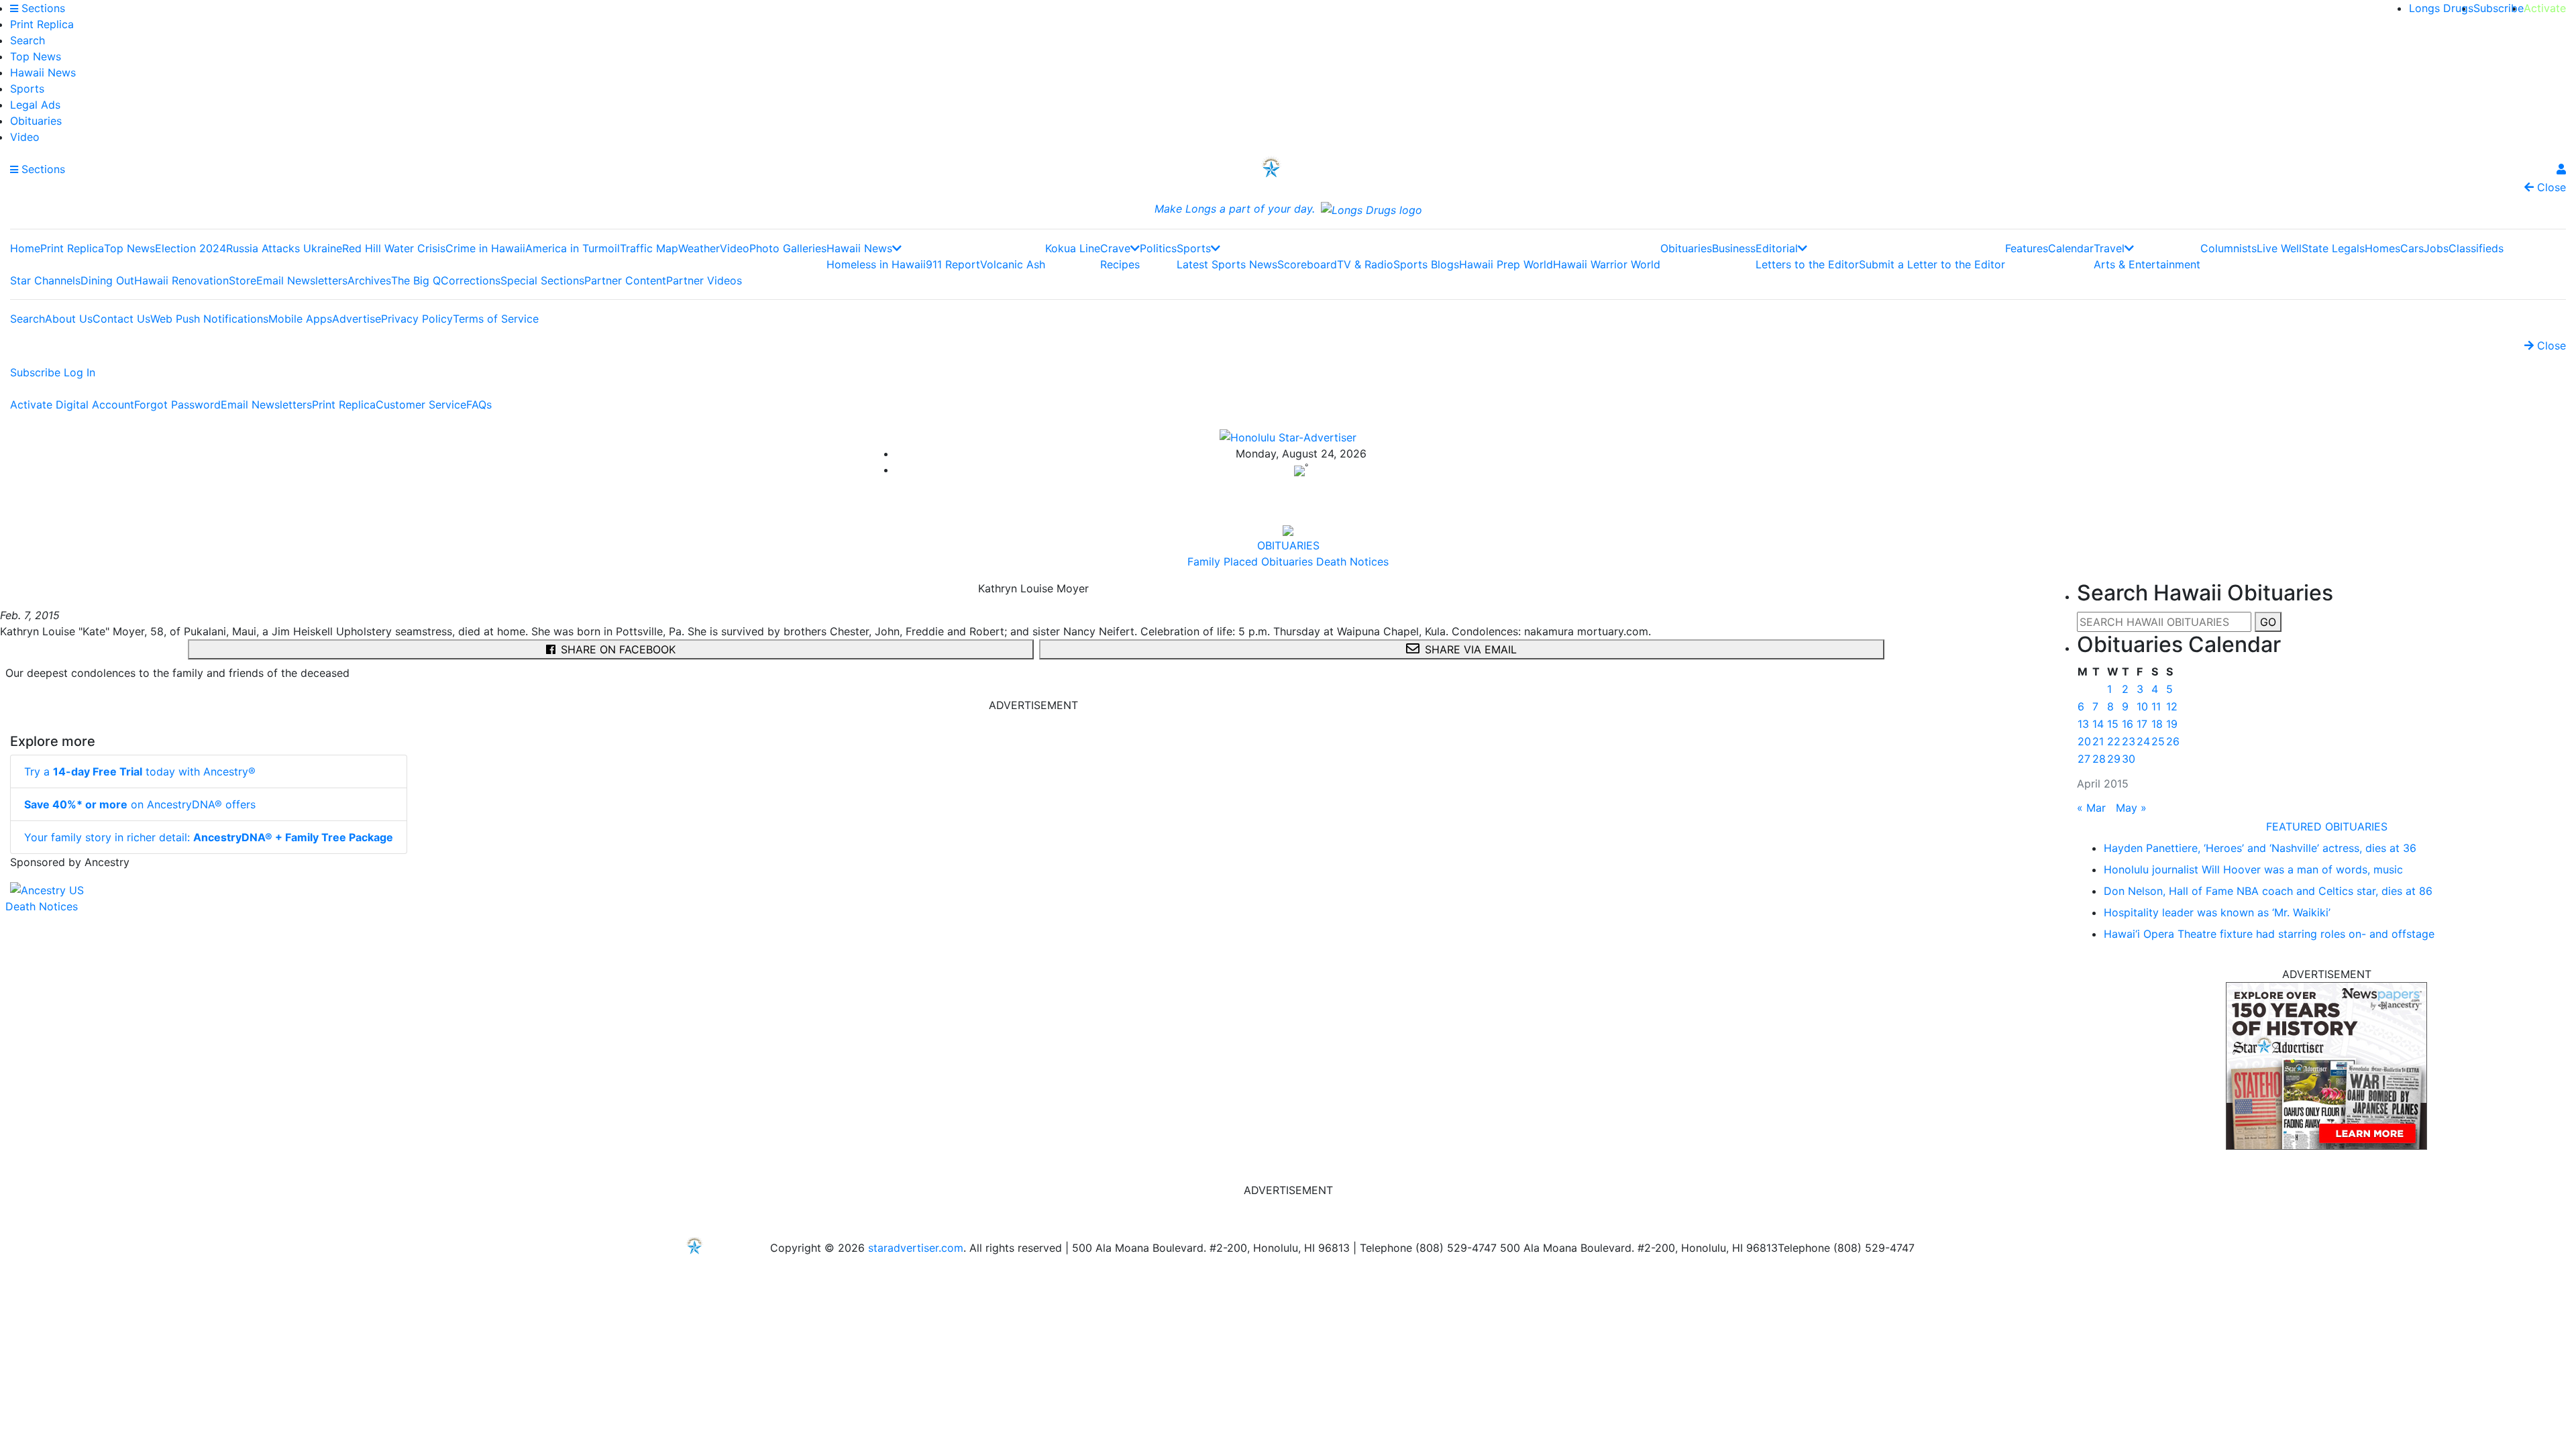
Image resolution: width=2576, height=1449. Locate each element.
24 (2143, 741)
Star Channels (45, 280)
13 (2083, 724)
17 (2142, 724)
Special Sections (542, 280)
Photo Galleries (788, 248)
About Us (69, 319)
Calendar (2071, 248)
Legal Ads (35, 105)
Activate (2545, 8)
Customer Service (421, 405)
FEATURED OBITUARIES (2327, 826)
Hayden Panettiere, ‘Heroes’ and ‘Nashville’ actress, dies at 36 (2260, 848)
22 (2114, 741)
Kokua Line (1073, 248)
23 (2129, 741)
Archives (369, 280)
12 (2172, 706)
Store (243, 280)
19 (2172, 724)
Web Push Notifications (209, 319)
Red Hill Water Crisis (394, 248)
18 (2157, 724)
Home (25, 248)
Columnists (2229, 248)
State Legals (2333, 248)
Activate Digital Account (72, 405)
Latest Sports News (1227, 264)
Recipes (1120, 264)
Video (25, 137)
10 (2142, 706)
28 (2099, 759)
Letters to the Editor (1807, 264)
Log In (79, 372)
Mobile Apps (300, 319)
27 (2084, 759)
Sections (42, 8)
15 (2113, 724)
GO (2268, 622)
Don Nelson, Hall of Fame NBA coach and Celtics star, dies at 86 (2268, 891)
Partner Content (625, 280)
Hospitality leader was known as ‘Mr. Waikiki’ (2217, 912)
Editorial (1777, 248)
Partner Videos (704, 280)
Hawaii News (43, 72)
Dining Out (107, 280)
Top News (36, 56)
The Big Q (416, 280)
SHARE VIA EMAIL (1471, 649)
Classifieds (2476, 248)
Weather (699, 248)
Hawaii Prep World (1506, 264)
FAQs (479, 405)
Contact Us (121, 319)
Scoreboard (1307, 264)
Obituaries (36, 121)
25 (2158, 741)
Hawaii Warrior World (1607, 264)
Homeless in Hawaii (876, 264)
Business (1734, 248)
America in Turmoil (573, 248)
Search (28, 40)
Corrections (471, 280)
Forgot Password (177, 405)
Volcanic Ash (1013, 264)
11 (2156, 706)
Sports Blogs (1426, 264)
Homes (2382, 248)
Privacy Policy (417, 319)
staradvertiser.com (916, 1248)
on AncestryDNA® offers (140, 804)
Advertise (357, 319)
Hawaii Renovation (181, 280)
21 (2098, 741)
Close (2550, 187)
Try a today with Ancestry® (140, 771)
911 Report (953, 264)
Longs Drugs (2441, 8)
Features (2027, 248)
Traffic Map (649, 248)
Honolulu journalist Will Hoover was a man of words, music (2253, 869)
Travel (2109, 248)
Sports (27, 89)
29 (2114, 759)
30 (2129, 759)
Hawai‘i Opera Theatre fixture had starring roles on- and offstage (2269, 934)
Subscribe (2499, 8)
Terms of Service (496, 319)
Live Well (2279, 248)
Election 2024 (191, 248)
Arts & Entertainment (2147, 264)
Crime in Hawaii (485, 248)
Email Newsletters (302, 280)
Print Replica (42, 24)
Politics (1158, 248)
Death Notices (42, 906)
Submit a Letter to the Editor (1932, 264)
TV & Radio (1365, 264)
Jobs (2436, 248)
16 (2128, 724)
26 (2173, 741)
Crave (1115, 248)
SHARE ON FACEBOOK (618, 649)
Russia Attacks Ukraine (284, 248)
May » (2131, 808)
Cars (2412, 248)
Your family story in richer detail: (209, 837)
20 (2084, 741)
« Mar (2091, 808)
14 (2098, 724)
